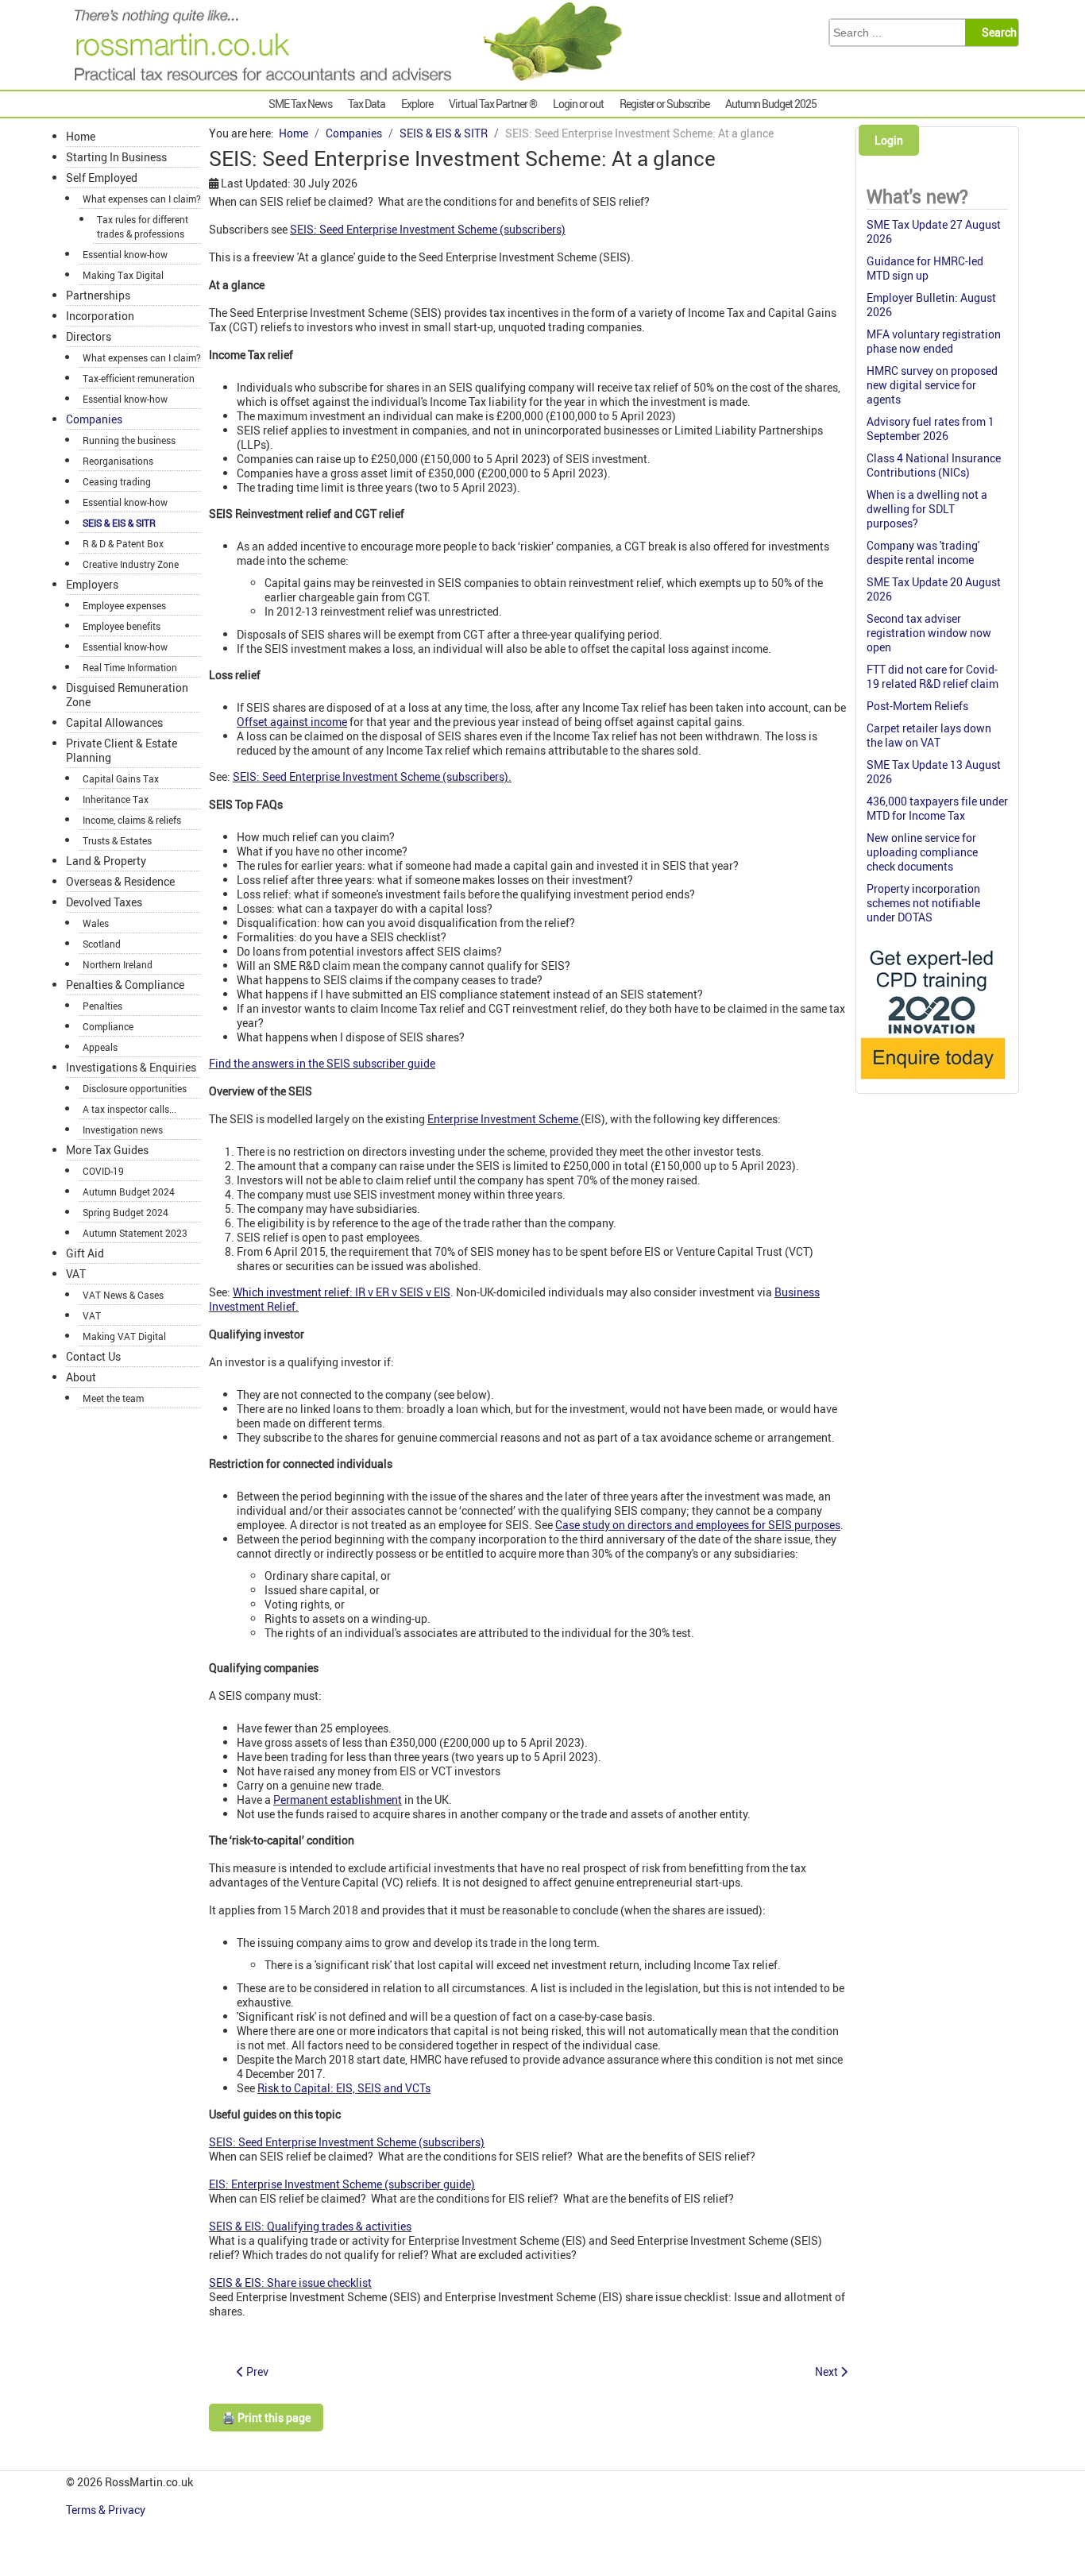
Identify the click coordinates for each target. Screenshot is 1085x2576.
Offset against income (292, 722)
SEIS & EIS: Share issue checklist (290, 2282)
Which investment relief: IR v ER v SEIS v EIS (342, 1292)
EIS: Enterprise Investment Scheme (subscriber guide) (342, 2184)
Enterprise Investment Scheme (503, 1119)
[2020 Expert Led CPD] (932, 1083)
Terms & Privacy (107, 2510)
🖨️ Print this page (266, 2418)
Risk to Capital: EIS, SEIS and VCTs (344, 2088)
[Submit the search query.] (996, 33)
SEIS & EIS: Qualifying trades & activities (310, 2226)
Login (889, 140)
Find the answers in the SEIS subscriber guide (322, 1063)
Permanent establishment (338, 1800)
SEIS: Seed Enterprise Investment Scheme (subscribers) (428, 229)
